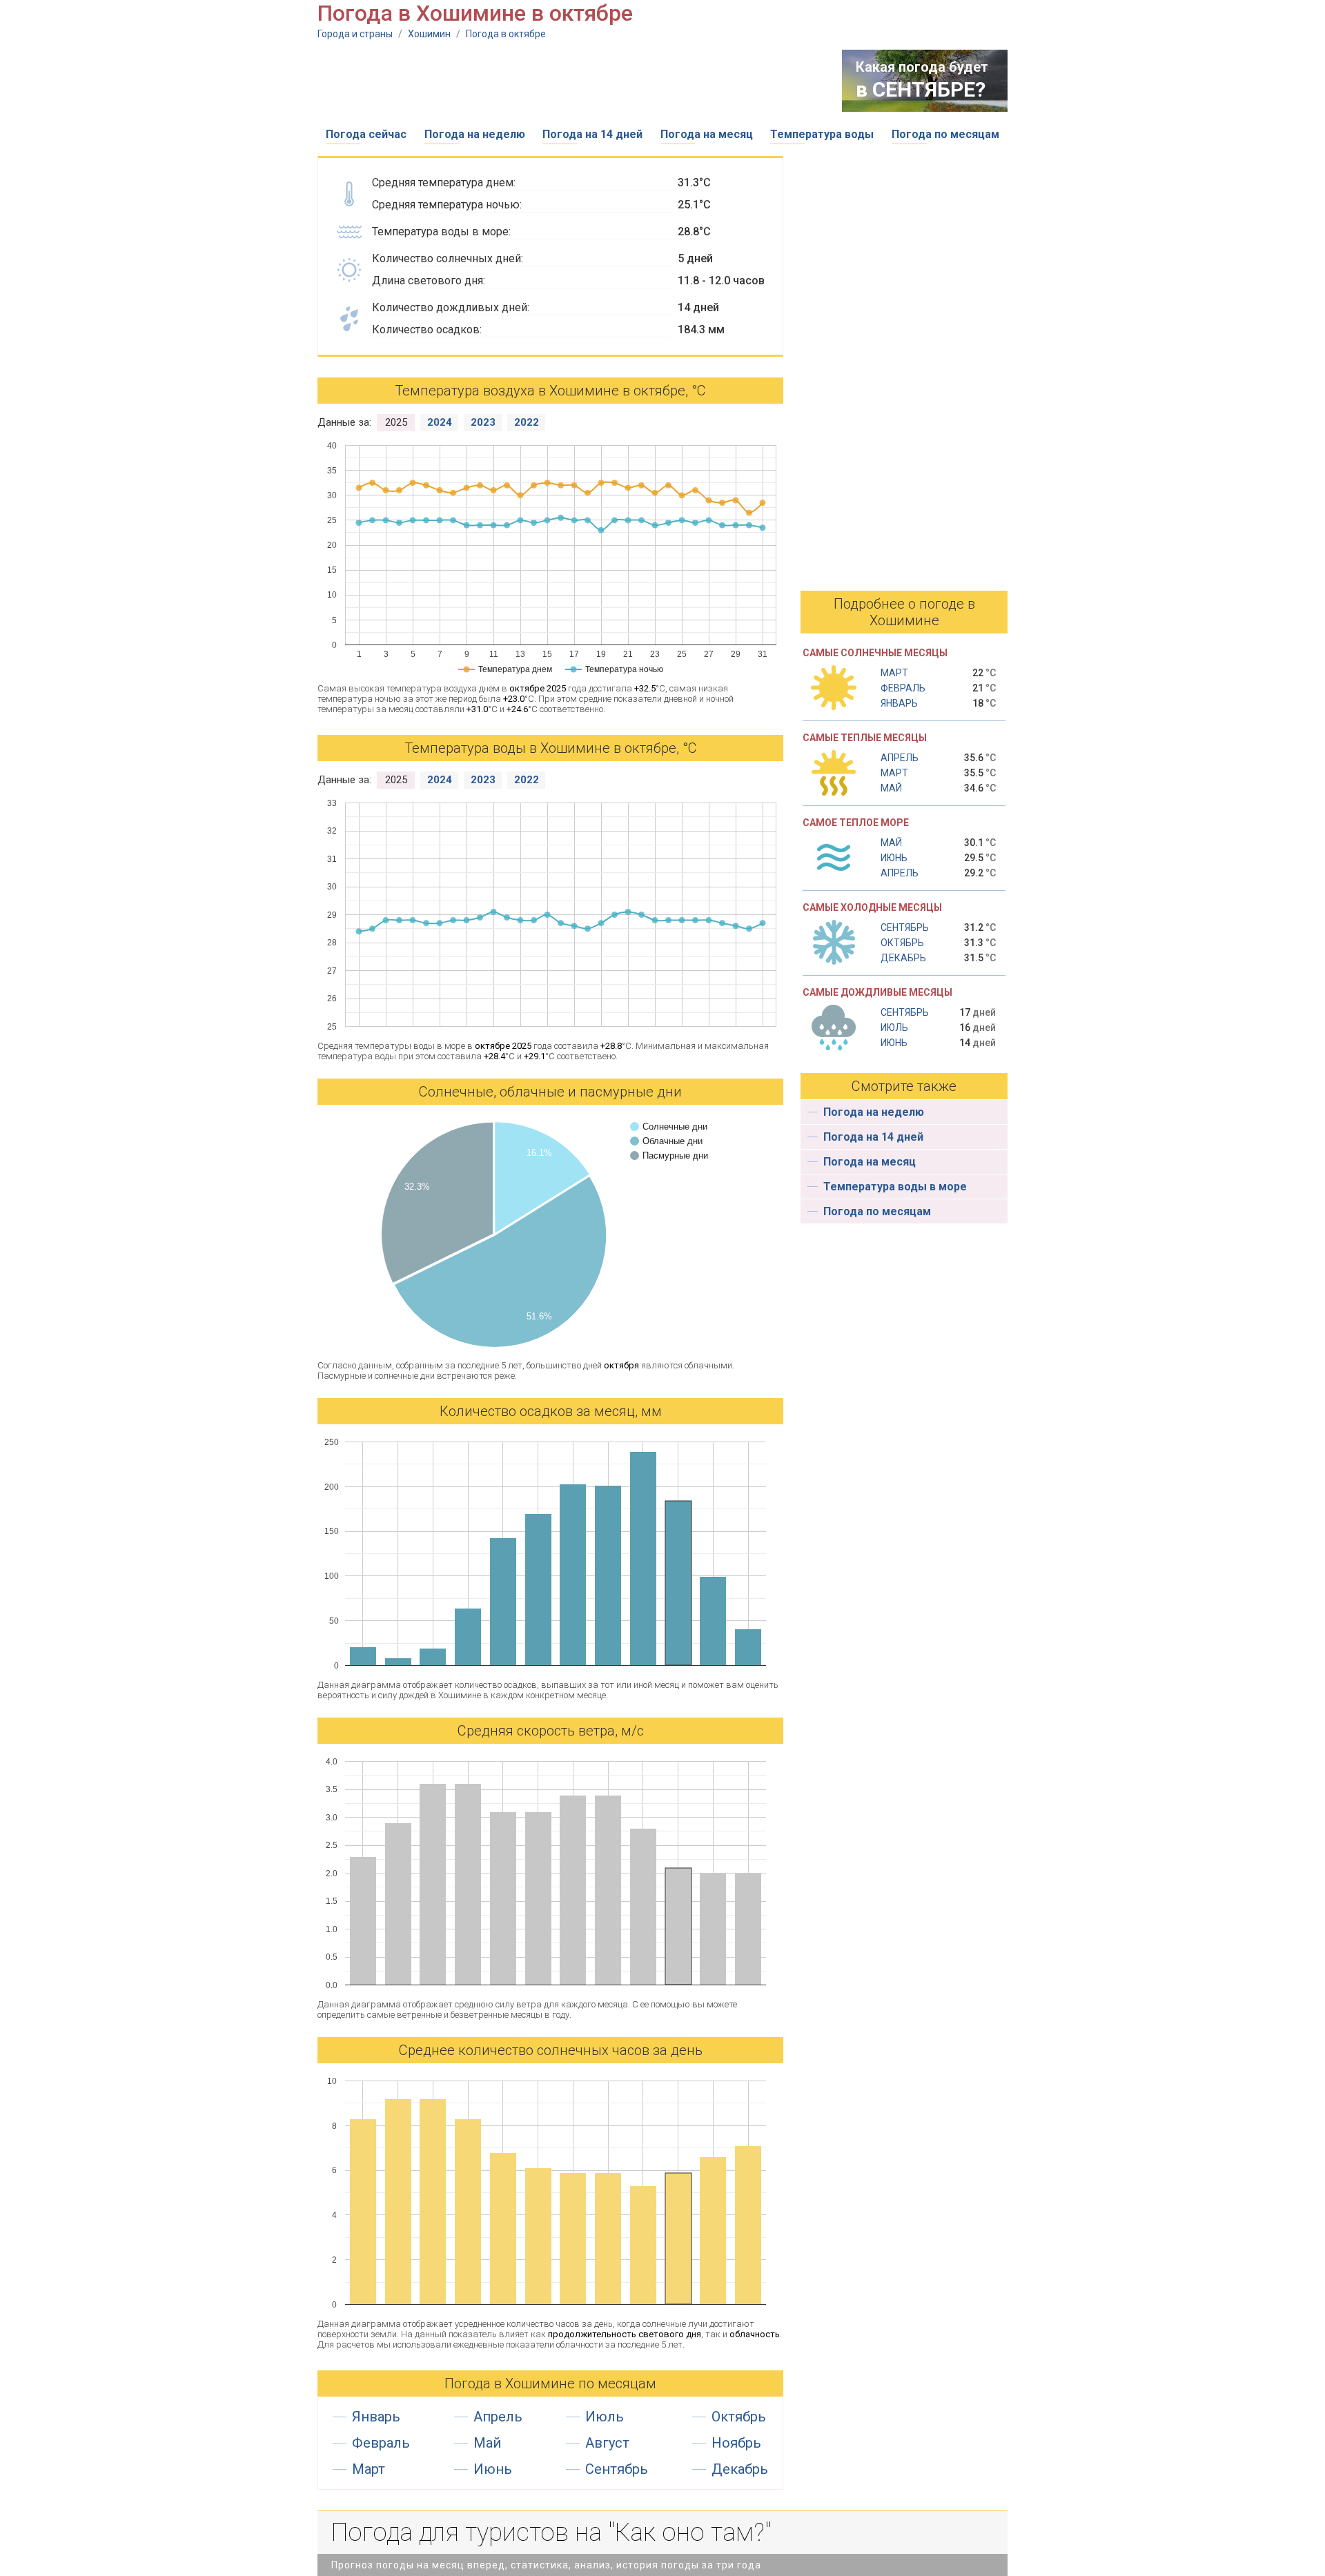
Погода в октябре (506, 34)
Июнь (493, 2469)
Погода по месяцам (945, 134)
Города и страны (355, 34)
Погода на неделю (475, 134)
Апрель (498, 2417)
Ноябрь (736, 2443)
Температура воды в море (895, 1187)
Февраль (381, 2443)
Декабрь (740, 2469)
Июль (605, 2417)
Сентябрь (617, 2469)
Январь (376, 2417)
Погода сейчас (366, 134)
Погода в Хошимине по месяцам (550, 2383)
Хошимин (429, 34)
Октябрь (739, 2417)
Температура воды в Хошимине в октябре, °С (551, 748)
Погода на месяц (707, 134)
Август (607, 2443)
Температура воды (822, 134)
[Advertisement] (569, 81)
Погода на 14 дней (592, 134)
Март (369, 2469)
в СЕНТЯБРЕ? (921, 89)
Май (487, 2443)
